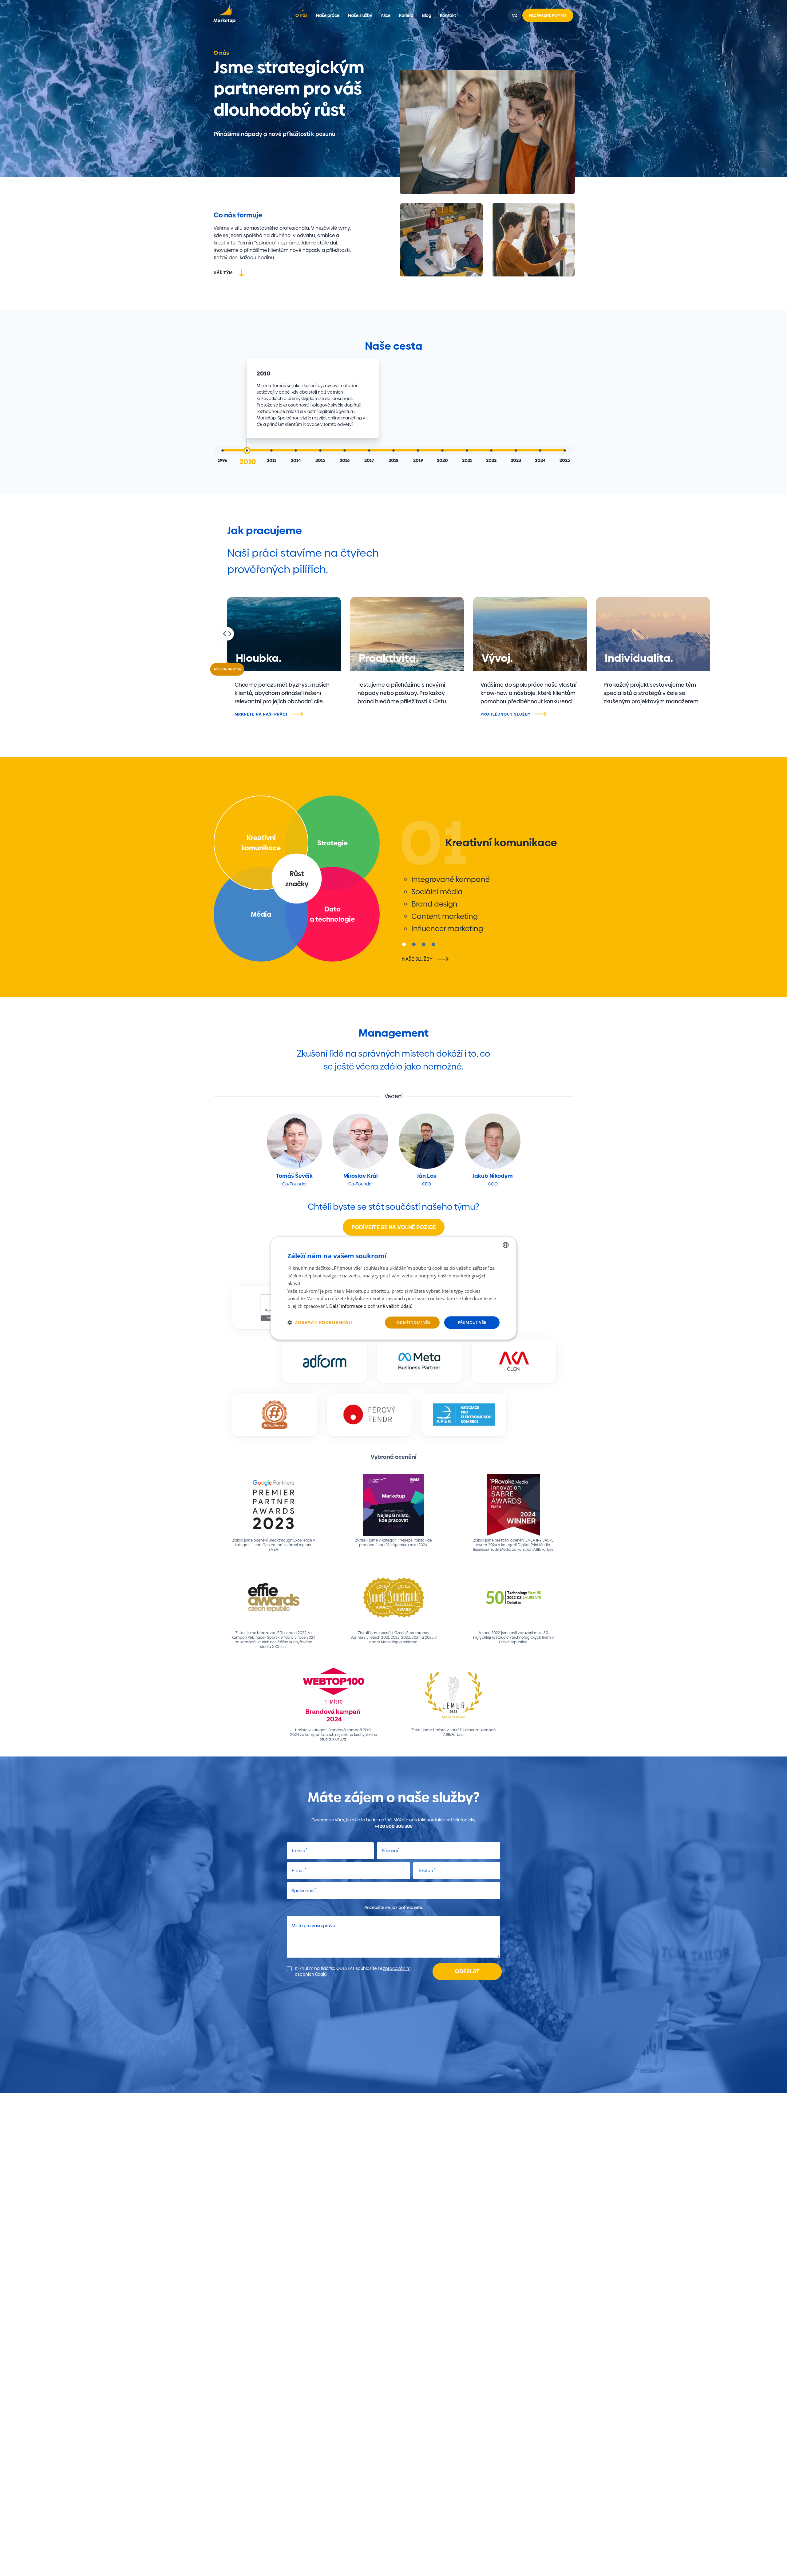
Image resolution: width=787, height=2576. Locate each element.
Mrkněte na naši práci (261, 714)
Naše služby (360, 15)
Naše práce (328, 15)
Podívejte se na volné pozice (394, 1227)
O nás (301, 15)
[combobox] (506, 1245)
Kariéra (406, 15)
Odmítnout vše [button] (413, 1322)
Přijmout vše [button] (472, 1322)
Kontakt (448, 15)
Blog (427, 15)
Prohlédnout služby (506, 714)
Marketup (224, 15)
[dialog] (393, 1288)
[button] (320, 1322)
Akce (386, 15)
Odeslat (467, 1971)
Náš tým (223, 272)
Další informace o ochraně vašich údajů (371, 1306)
